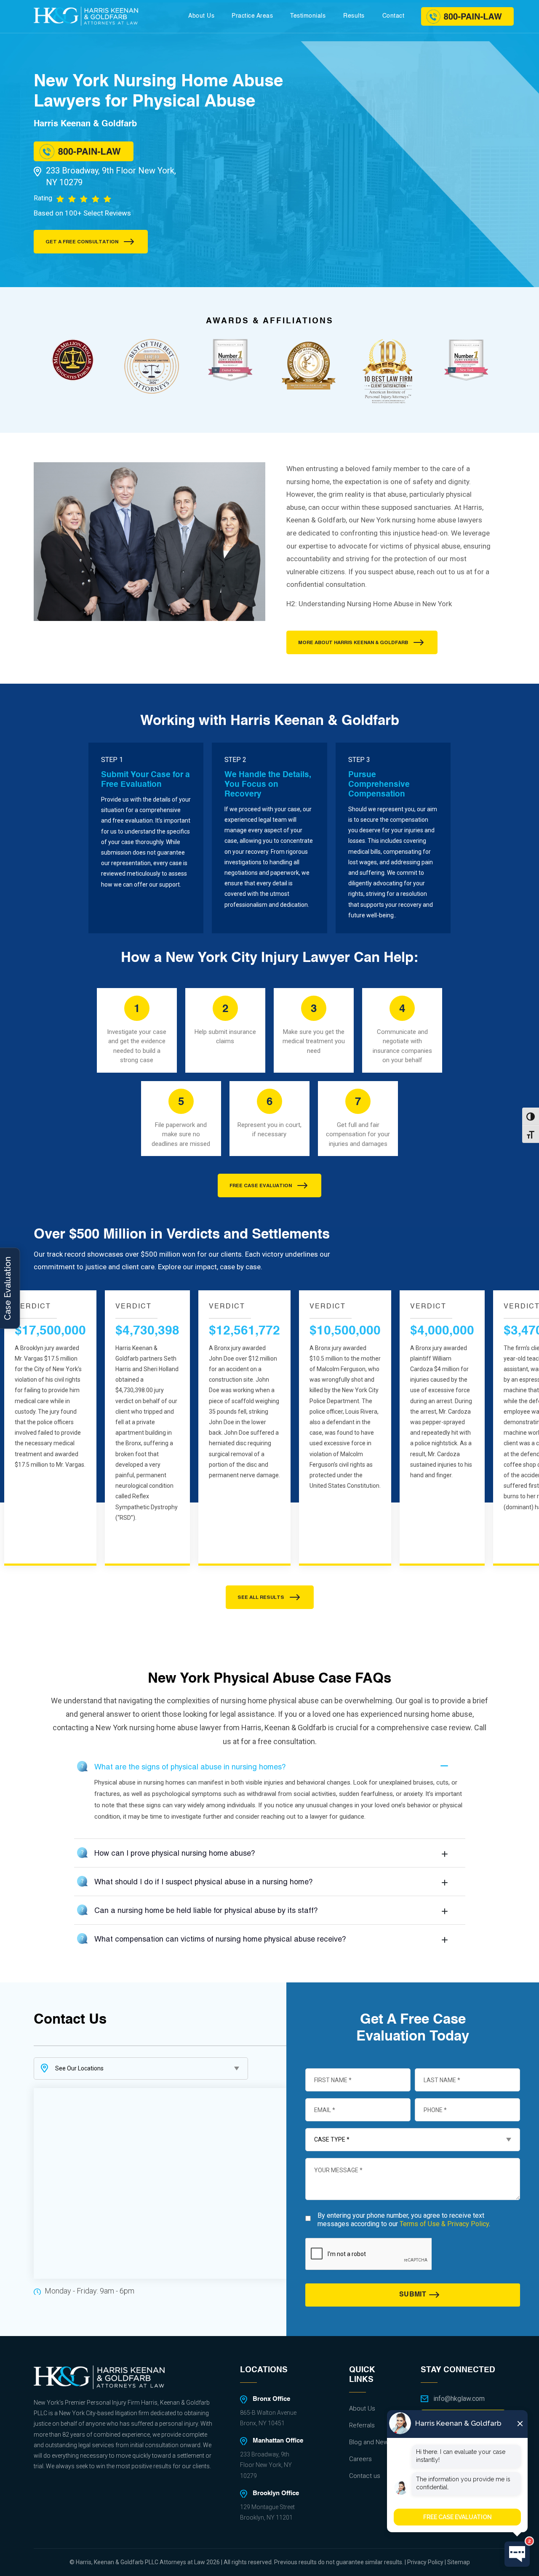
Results (354, 16)
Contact (394, 16)
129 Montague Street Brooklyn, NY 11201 (267, 2512)
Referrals (362, 2425)
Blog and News (370, 2442)
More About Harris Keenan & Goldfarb (353, 642)
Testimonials (308, 16)
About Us (201, 16)
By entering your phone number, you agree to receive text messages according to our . (404, 2219)
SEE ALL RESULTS (261, 1597)
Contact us (365, 2475)
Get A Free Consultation (82, 242)
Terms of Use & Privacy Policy (444, 2224)
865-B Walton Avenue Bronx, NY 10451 (268, 2418)
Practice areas (252, 16)
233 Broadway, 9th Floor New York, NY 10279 (111, 176)
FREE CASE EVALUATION (261, 1185)
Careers (360, 2459)
